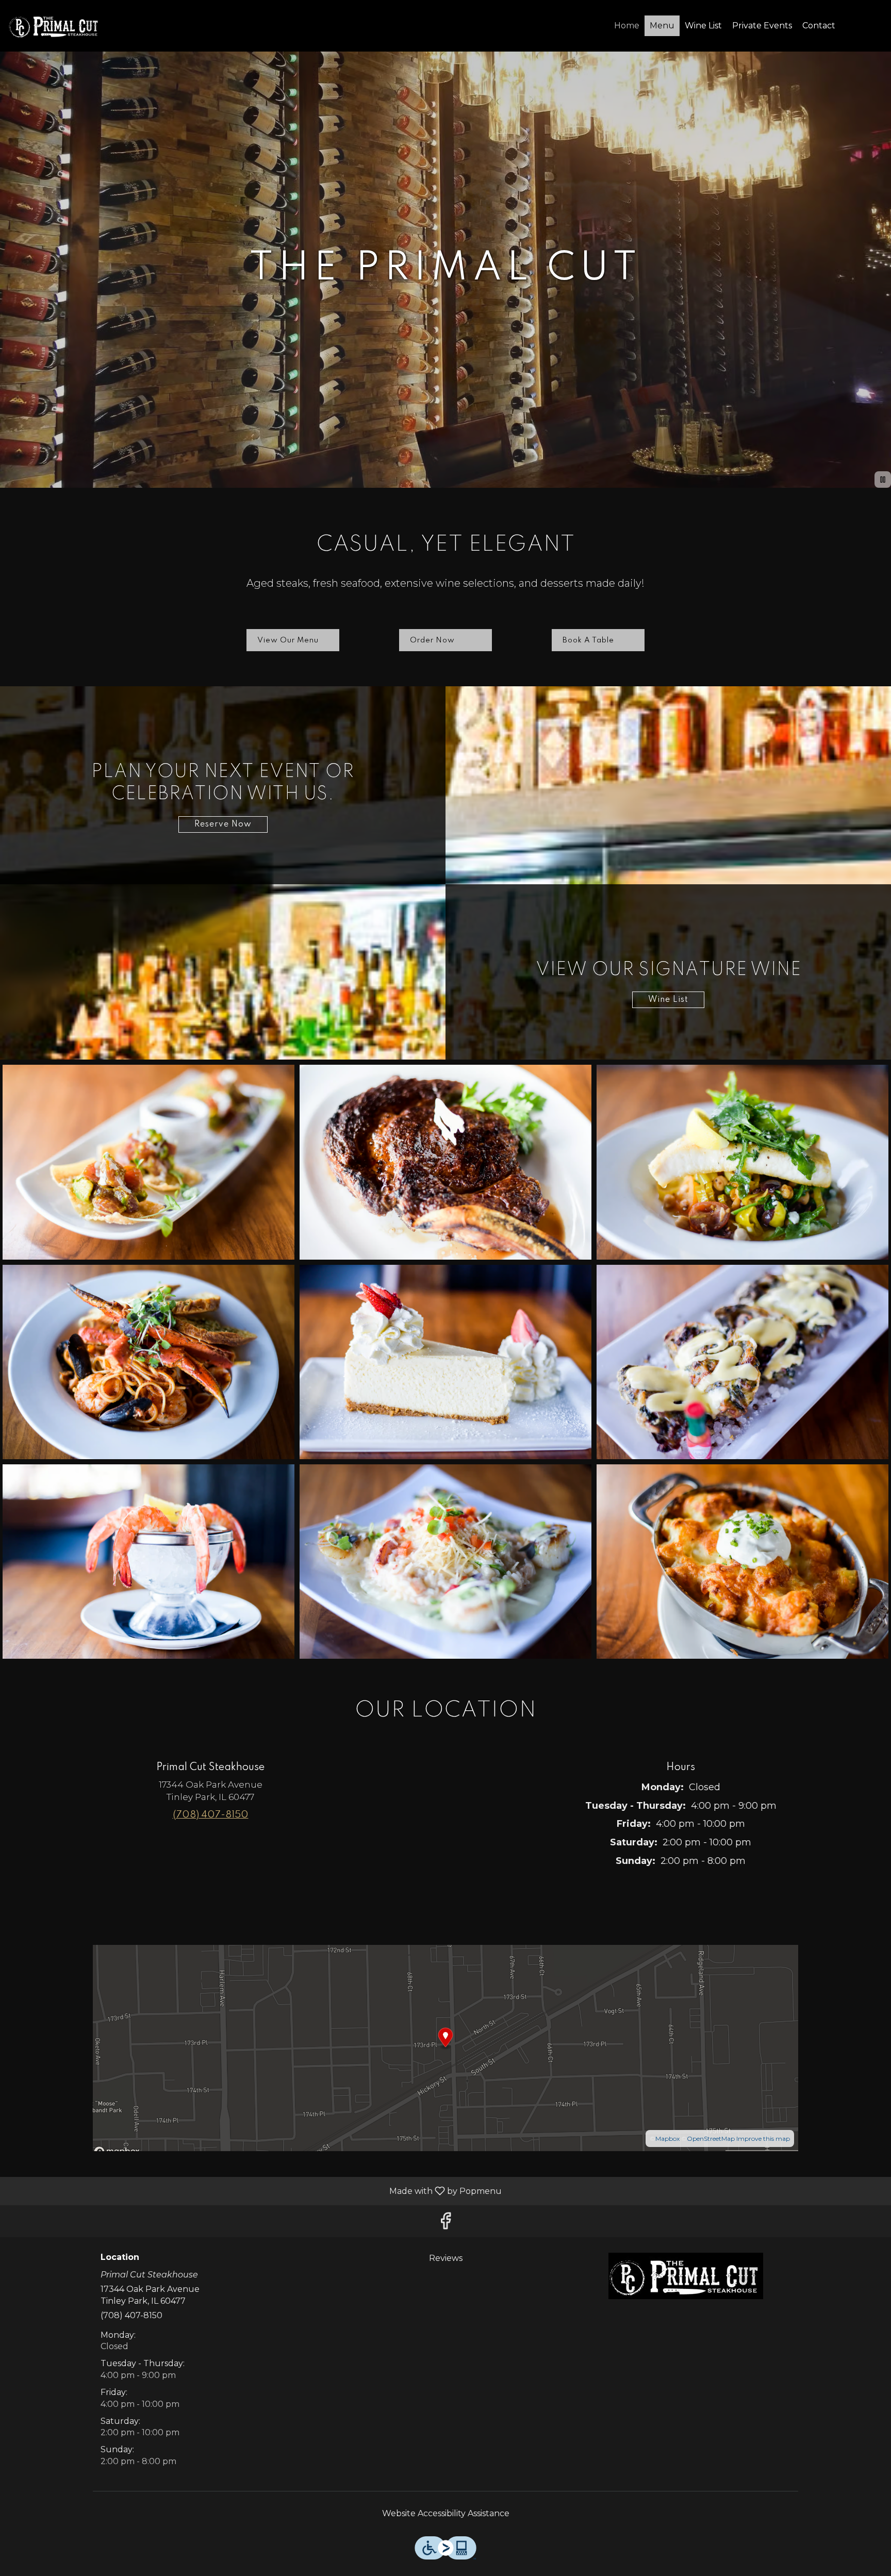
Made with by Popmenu (255, 2191)
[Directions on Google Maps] (445, 2048)
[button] (148, 1162)
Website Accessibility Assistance (446, 2513)
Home (627, 26)
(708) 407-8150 (131, 2315)
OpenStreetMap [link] (711, 2139)
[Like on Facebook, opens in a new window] (445, 2224)
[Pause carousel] (883, 480)
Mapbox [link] (667, 2139)
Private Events (762, 26)
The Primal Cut (686, 2276)
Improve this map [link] (763, 2139)
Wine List (703, 26)
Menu (662, 26)
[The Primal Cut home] (55, 26)
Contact (819, 26)
